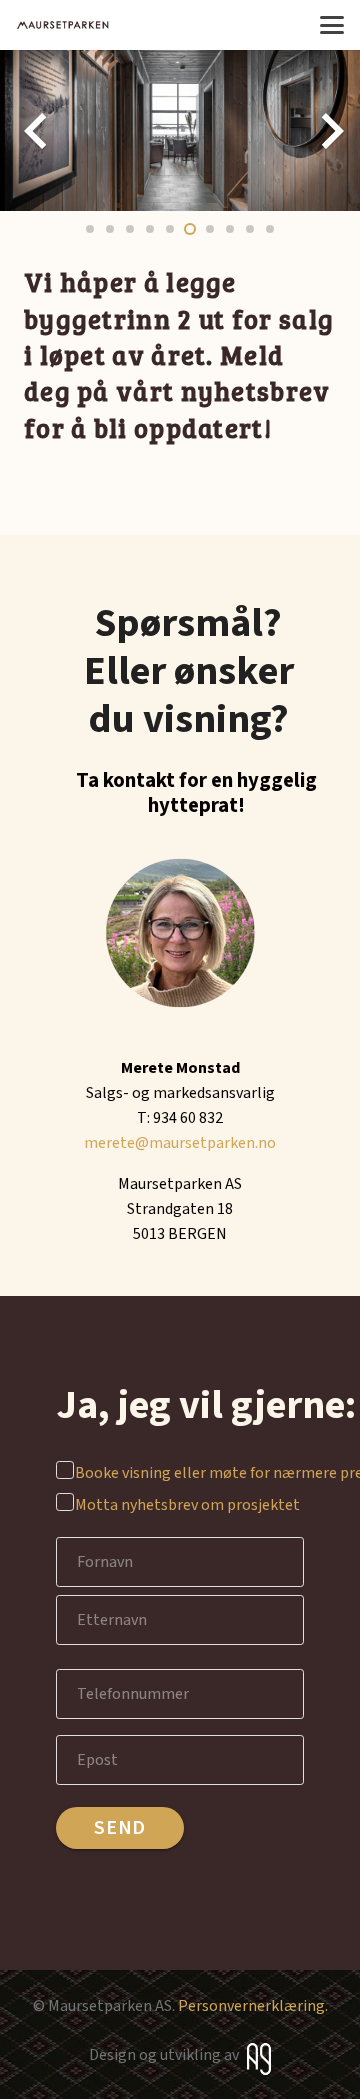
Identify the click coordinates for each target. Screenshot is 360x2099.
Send (120, 1828)
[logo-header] (62, 25)
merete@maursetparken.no (180, 1143)
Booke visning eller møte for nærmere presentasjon (182, 1473)
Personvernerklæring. (253, 2006)
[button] (332, 25)
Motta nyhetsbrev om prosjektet (182, 1505)
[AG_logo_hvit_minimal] (259, 2059)
